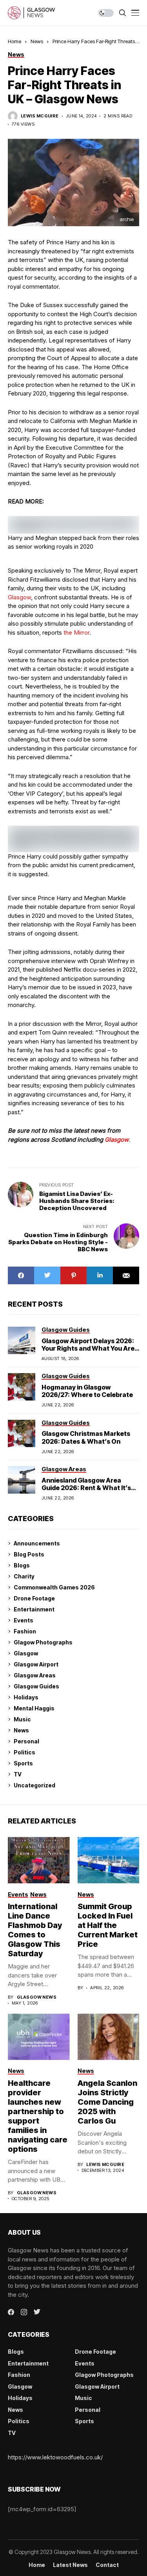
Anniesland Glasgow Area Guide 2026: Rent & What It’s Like (86, 1488)
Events (24, 1620)
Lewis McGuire (40, 116)
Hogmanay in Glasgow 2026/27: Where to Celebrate (87, 1391)
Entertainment (34, 1609)
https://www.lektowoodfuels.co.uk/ (55, 2457)
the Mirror (76, 633)
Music (22, 1719)
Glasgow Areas (35, 1675)
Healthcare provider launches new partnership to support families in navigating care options (38, 2116)
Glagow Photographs (43, 1642)
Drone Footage (34, 1598)
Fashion (25, 1631)
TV (18, 1774)
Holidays (26, 1697)
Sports (23, 1763)
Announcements (37, 1543)
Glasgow (19, 597)
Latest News (70, 2565)
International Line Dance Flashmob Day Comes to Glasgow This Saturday (35, 1930)
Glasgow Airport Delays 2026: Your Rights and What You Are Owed (88, 1348)
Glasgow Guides (36, 1686)
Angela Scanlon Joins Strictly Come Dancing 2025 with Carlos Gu (107, 2102)
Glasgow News (37, 1997)
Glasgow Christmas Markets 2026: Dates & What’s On (86, 1437)
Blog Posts (29, 1554)
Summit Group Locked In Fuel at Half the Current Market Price (108, 1925)
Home (15, 41)
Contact (107, 2565)
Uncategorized (34, 1785)
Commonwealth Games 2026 (54, 1587)
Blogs (22, 1565)
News (37, 41)
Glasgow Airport (36, 1664)
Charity (24, 1576)
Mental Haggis (34, 1708)
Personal (26, 1741)
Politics (24, 1752)
